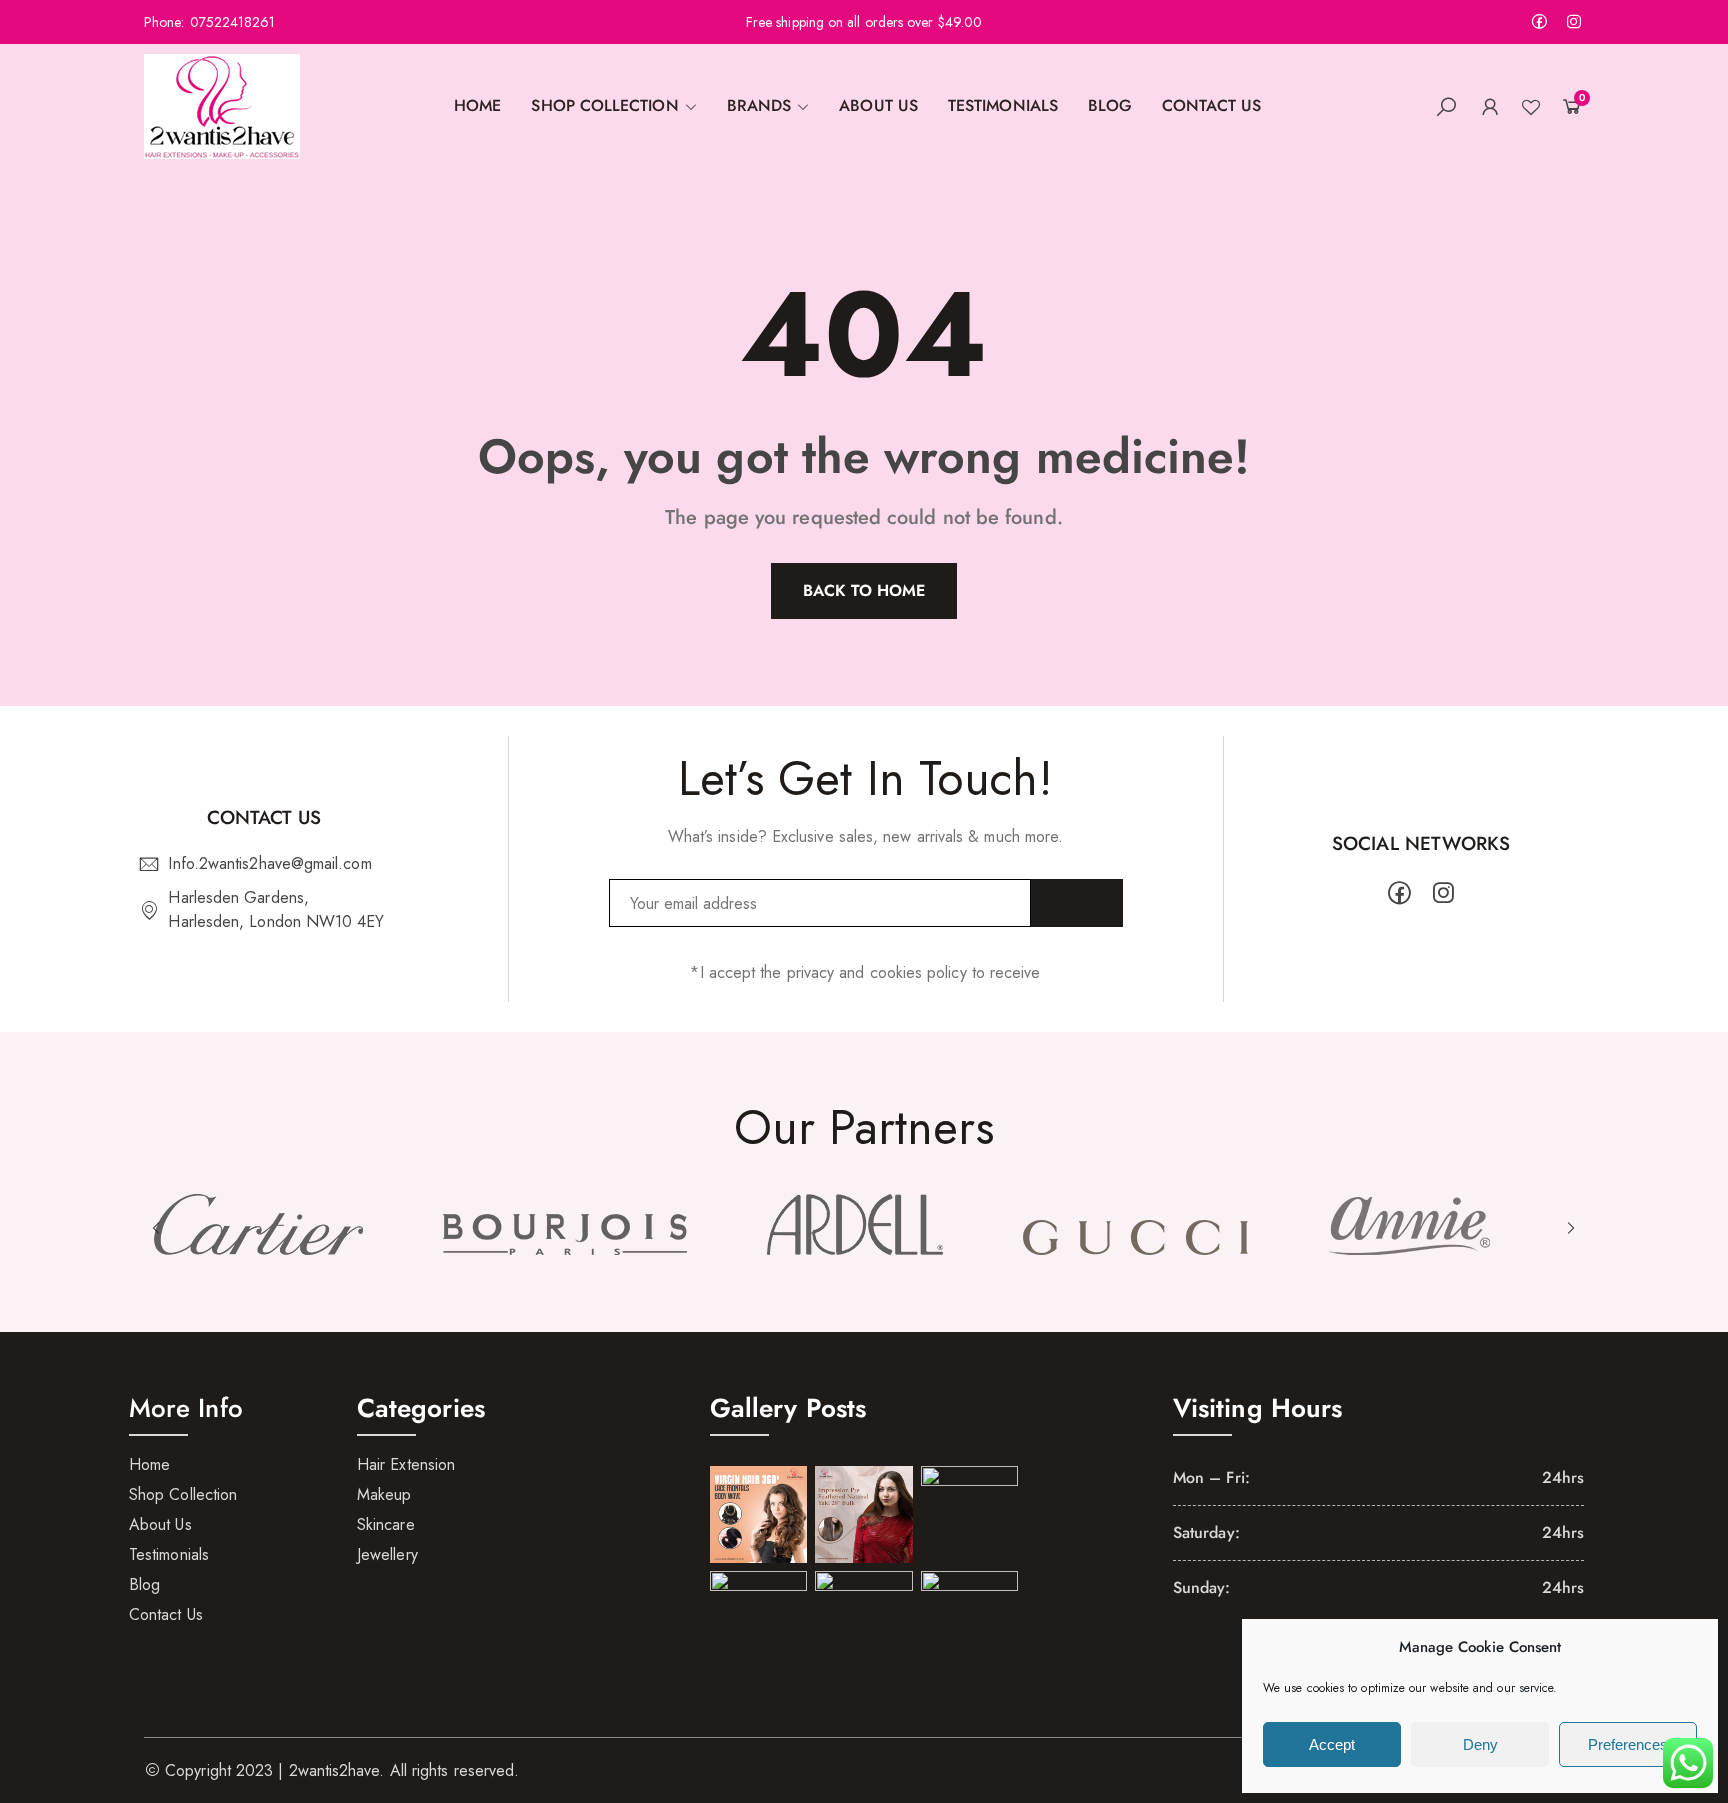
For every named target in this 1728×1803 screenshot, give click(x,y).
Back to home (864, 590)
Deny (1480, 1744)
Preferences (1628, 1744)
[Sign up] (1077, 903)
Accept (1332, 1744)
